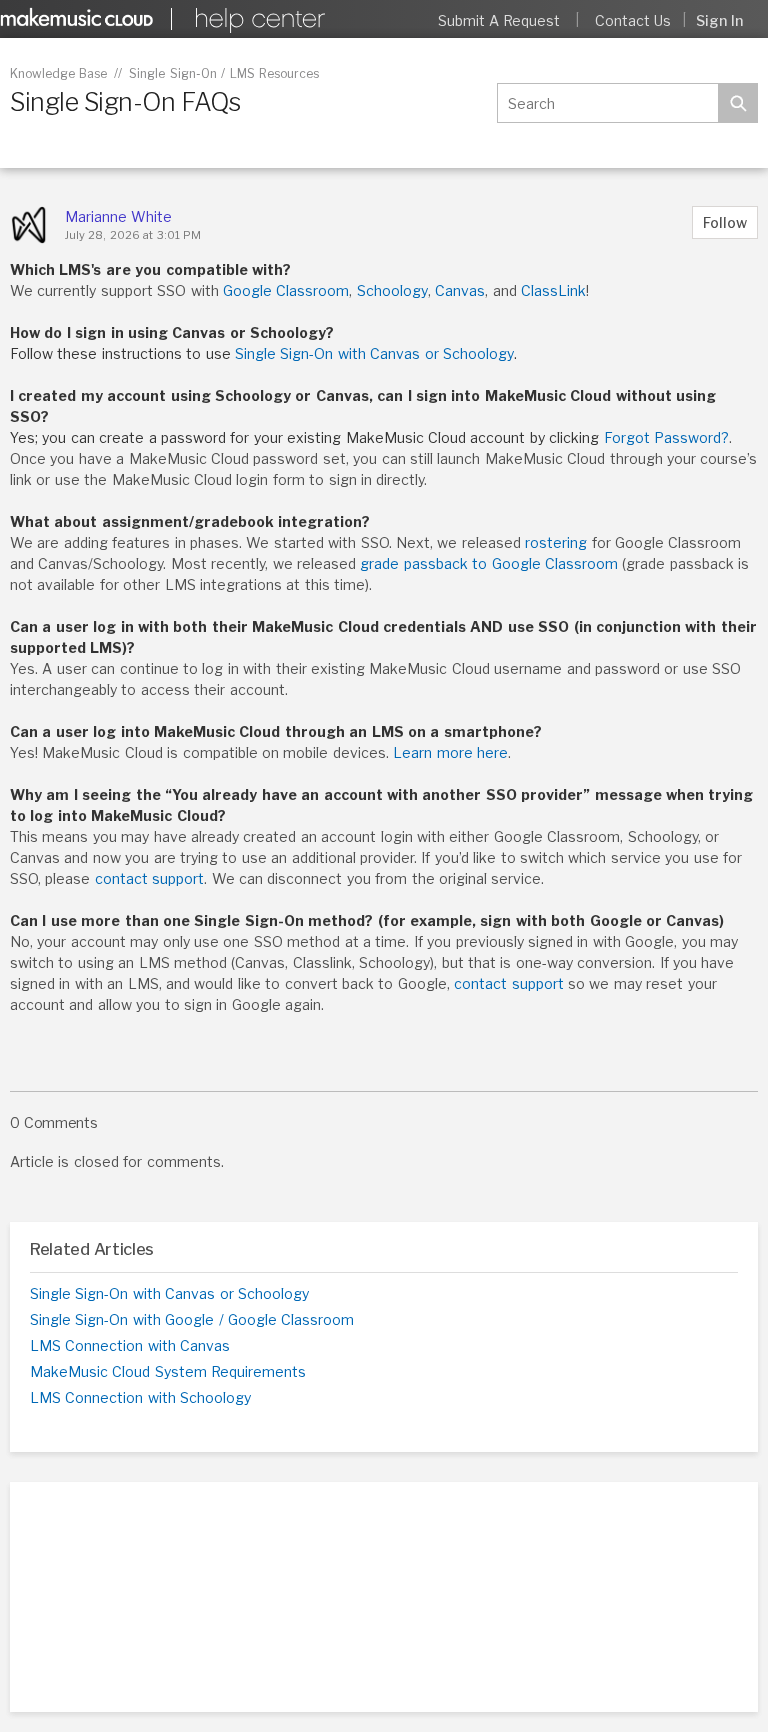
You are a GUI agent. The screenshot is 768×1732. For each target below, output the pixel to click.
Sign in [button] (719, 20)
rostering (556, 542)
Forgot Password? (666, 437)
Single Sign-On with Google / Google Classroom (192, 1319)
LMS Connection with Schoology (140, 1397)
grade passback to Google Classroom (489, 563)
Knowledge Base (58, 73)
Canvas (460, 290)
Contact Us (633, 20)
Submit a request (499, 20)
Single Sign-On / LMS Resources (224, 73)
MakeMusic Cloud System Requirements (168, 1371)
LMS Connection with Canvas (130, 1345)
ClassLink (553, 290)
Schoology (392, 290)
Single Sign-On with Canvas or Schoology (374, 353)
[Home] (257, 20)
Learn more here (450, 752)
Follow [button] (725, 222)
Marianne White (118, 216)
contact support (149, 878)
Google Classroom (286, 290)
